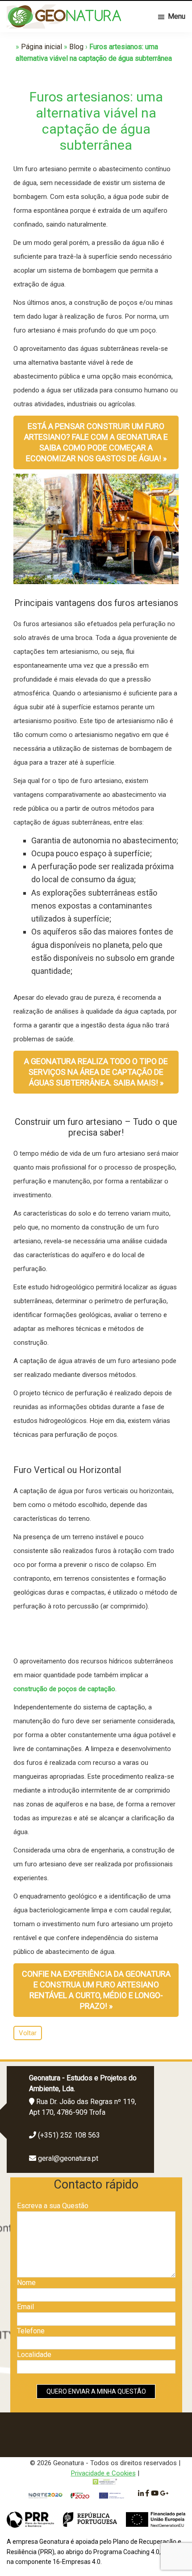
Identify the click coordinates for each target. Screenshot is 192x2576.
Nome (26, 2283)
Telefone (31, 2331)
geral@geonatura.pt (68, 2158)
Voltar (28, 2033)
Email (25, 2307)
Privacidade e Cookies (103, 2473)
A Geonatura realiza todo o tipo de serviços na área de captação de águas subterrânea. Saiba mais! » (96, 1072)
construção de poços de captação (64, 1689)
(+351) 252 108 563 (69, 2135)
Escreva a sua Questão (53, 2206)
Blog (76, 47)
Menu (177, 16)
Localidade (34, 2355)
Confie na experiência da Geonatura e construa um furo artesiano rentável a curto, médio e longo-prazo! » (96, 1990)
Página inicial (42, 47)
